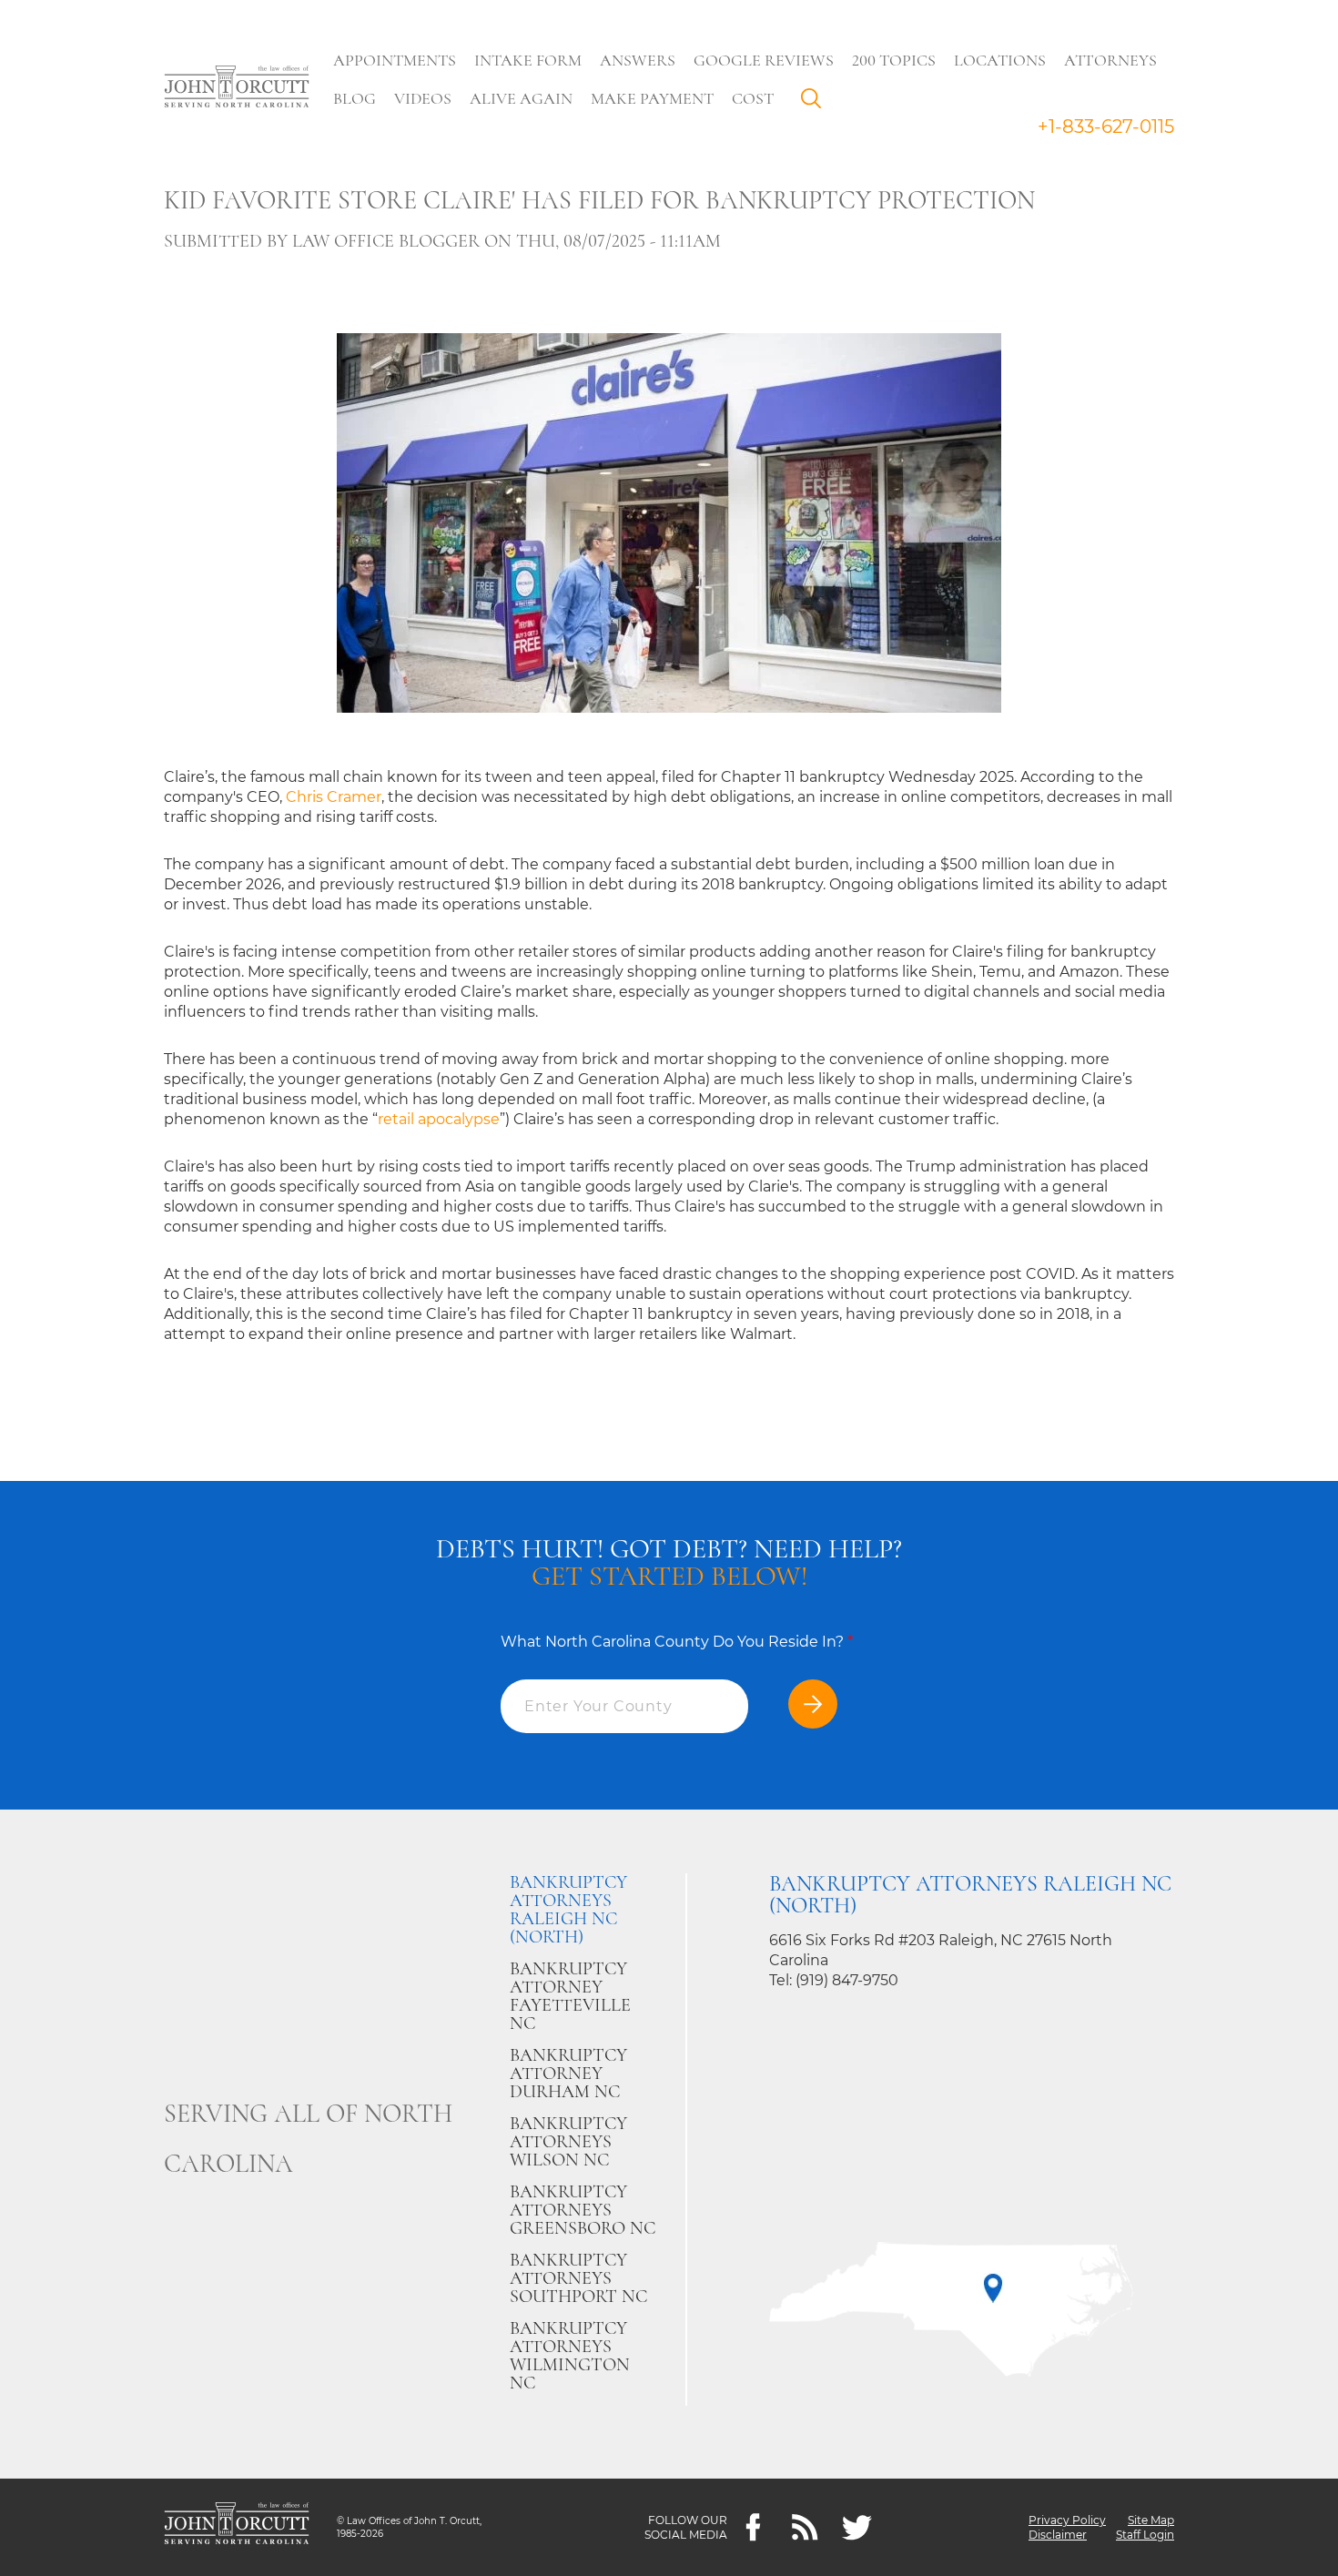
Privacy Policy (1067, 2520)
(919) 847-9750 (847, 1980)
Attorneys (1110, 60)
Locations (1000, 60)
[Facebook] (753, 2527)
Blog (355, 98)
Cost (753, 98)
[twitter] (857, 2527)
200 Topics (894, 60)
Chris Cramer (334, 797)
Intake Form (528, 60)
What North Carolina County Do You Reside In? (677, 1642)
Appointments (395, 60)
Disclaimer (1058, 2535)
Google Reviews (764, 60)
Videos (423, 98)
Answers (638, 60)
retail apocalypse (439, 1119)
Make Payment (652, 98)
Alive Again (521, 98)
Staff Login (1145, 2535)
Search (816, 103)
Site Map (1151, 2520)
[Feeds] (805, 2527)
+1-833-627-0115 (1106, 127)
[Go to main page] (237, 88)
